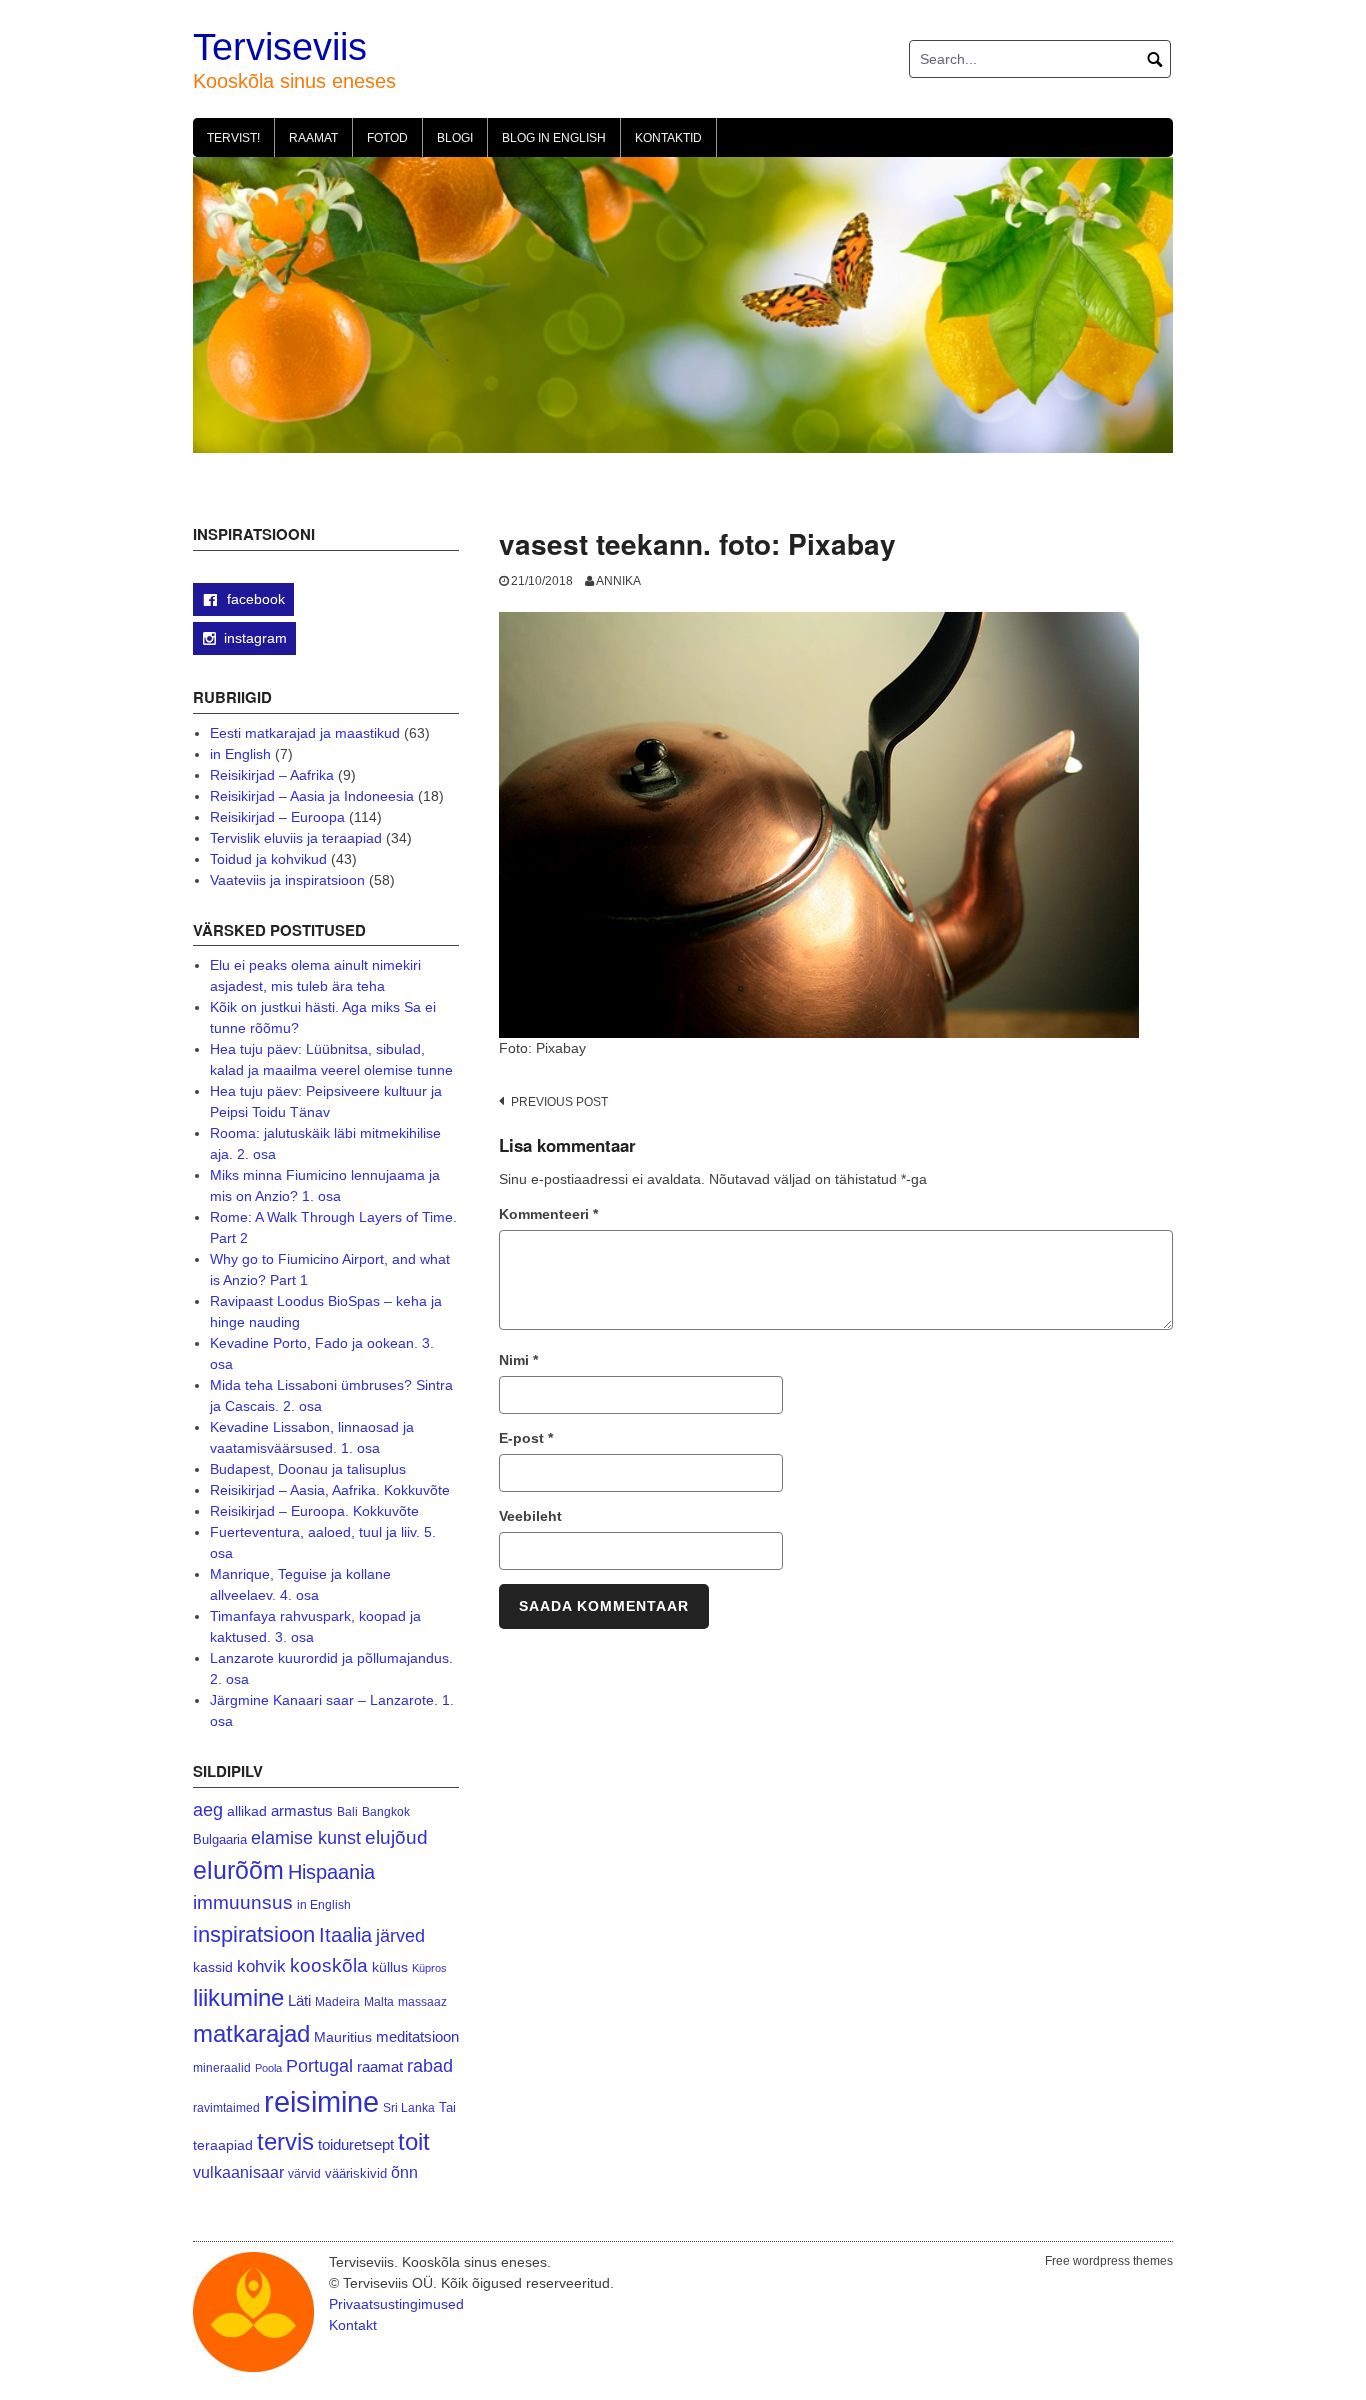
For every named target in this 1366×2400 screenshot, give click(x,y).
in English (240, 754)
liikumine (238, 1997)
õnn (404, 2172)
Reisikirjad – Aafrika (272, 775)
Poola (268, 2068)
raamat (380, 2067)
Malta (379, 2001)
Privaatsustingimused (396, 2304)
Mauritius (343, 2037)
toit (414, 2142)
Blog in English (554, 138)
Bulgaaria (220, 1839)
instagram (255, 638)
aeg (208, 1810)
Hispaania (331, 1872)
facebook (254, 599)
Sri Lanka (409, 2108)
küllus (390, 1967)
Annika (618, 581)
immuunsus (243, 1902)
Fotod (387, 138)
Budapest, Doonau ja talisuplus (308, 1469)
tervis (285, 2141)
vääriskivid (356, 2173)
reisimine (321, 2101)
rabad (430, 2066)
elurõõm (238, 1870)
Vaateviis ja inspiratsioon (287, 880)
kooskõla (329, 1965)
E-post (526, 1438)
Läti (299, 2000)
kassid (213, 1967)
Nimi (518, 1360)
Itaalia (345, 1935)
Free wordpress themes (1109, 2261)
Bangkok (386, 1811)
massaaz (422, 2002)
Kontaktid (668, 138)
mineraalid (222, 2068)
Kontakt (353, 2325)
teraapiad (223, 2145)
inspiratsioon (254, 1934)
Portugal (319, 2066)
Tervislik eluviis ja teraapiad (296, 838)
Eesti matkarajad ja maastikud (305, 733)
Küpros (429, 1968)
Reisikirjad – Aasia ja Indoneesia (312, 796)
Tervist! (233, 138)
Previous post (559, 1102)
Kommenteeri (548, 1214)
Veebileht (530, 1516)
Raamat (313, 138)
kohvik (261, 1966)
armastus (302, 1810)
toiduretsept (356, 2145)
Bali (347, 1811)
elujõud (396, 1837)
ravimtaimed (226, 2108)
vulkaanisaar (238, 2172)
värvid (304, 2174)
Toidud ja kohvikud (268, 859)
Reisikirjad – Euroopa (277, 817)
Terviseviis (280, 47)
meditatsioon (417, 2037)
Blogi (455, 138)
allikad (247, 1811)
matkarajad (251, 2033)
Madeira (337, 2001)
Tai (447, 2107)
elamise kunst (306, 1838)
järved (400, 1936)
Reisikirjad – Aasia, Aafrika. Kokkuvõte (330, 1490)
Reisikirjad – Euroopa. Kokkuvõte (314, 1511)
